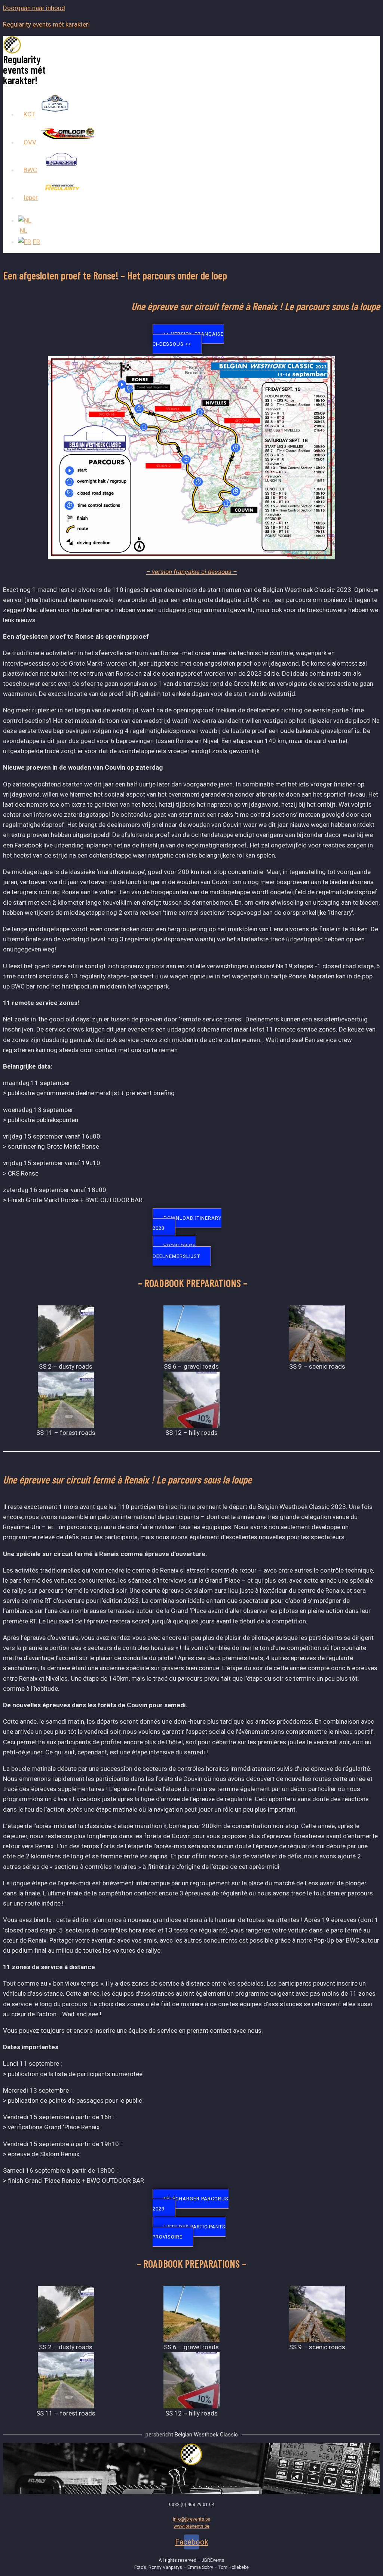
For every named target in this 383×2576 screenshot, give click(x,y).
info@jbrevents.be (191, 2519)
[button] (188, 339)
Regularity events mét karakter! (46, 24)
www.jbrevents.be (191, 2526)
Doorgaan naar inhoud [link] (34, 8)
